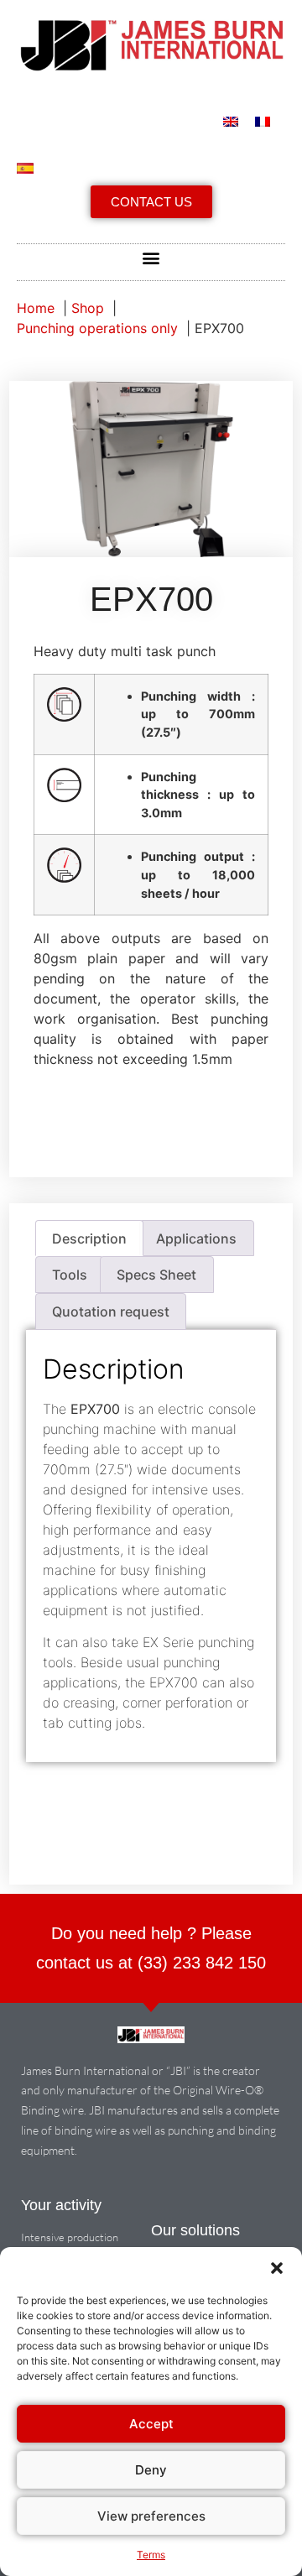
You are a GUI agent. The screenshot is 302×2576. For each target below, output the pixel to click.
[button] (277, 2268)
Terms (151, 2555)
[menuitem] (231, 122)
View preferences (151, 2516)
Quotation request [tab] (111, 1311)
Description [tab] (89, 1238)
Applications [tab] (196, 1238)
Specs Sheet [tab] (156, 1275)
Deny (151, 2470)
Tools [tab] (70, 1275)
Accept (151, 2424)
